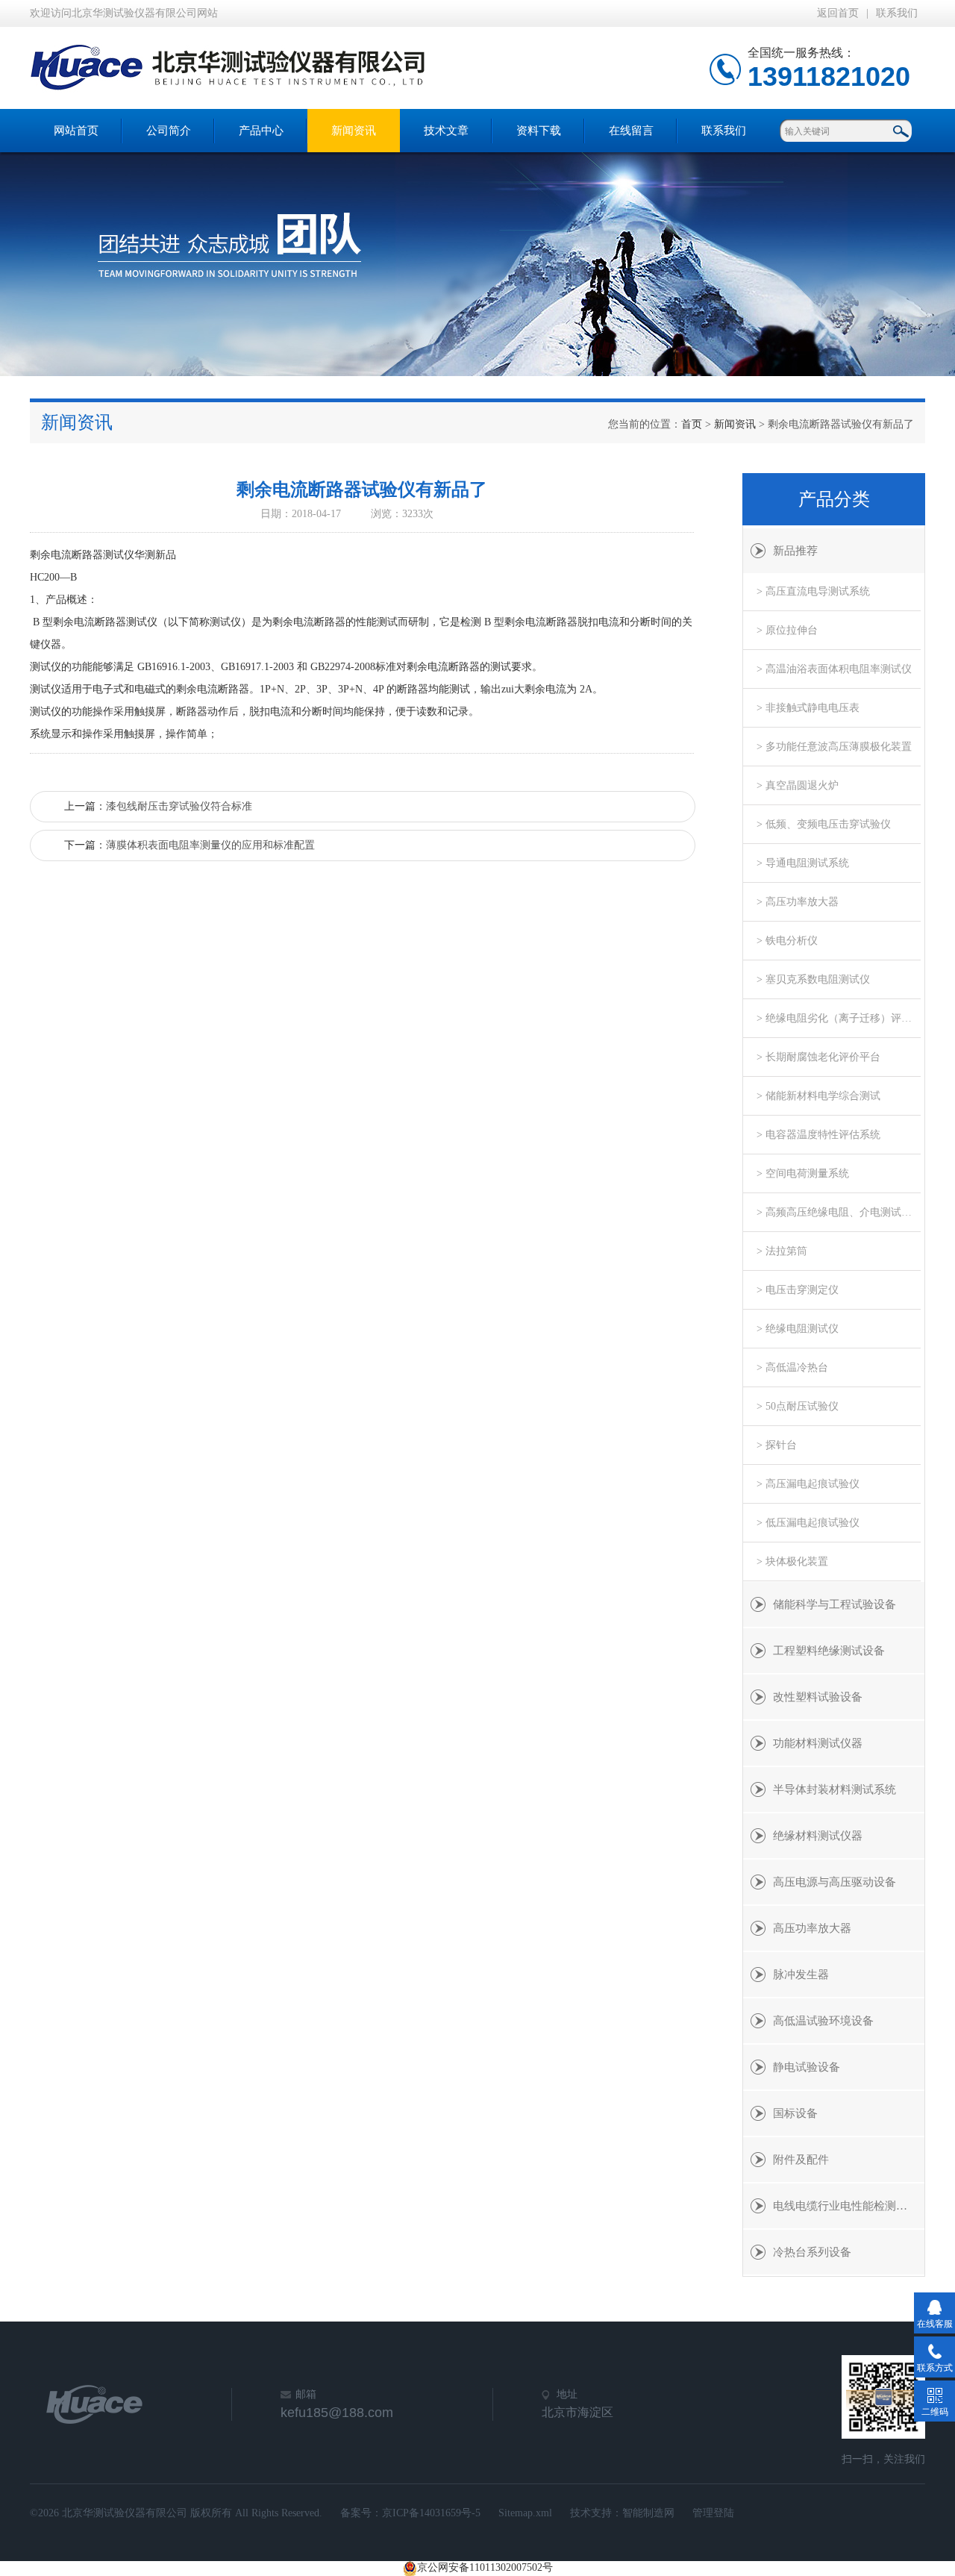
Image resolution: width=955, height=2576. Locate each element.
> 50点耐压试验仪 (798, 1406)
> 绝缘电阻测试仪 (798, 1329)
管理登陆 (713, 2513)
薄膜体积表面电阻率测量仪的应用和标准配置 (210, 845)
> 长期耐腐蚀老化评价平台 (818, 1057)
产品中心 (261, 131)
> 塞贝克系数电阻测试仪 (813, 979)
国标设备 (795, 2113)
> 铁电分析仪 (787, 941)
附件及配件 (801, 2160)
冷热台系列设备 (812, 2252)
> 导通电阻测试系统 (803, 863)
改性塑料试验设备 (818, 1697)
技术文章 (446, 131)
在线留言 (631, 131)
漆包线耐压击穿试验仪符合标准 (179, 806)
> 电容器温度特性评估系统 (818, 1135)
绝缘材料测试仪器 (818, 1836)
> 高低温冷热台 (792, 1367)
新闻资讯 (354, 131)
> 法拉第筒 (782, 1251)
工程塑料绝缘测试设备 (829, 1651)
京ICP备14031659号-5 (431, 2513)
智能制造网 (648, 2513)
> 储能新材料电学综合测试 (818, 1096)
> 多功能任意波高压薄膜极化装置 (834, 747)
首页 (692, 424)
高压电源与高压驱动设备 (835, 1882)
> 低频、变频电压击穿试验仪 (824, 824)
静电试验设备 (807, 2067)
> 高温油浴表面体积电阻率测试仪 (834, 669)
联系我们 (897, 13)
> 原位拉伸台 (787, 630)
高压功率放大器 (812, 1928)
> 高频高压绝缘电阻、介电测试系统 (839, 1212)
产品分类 (834, 499)
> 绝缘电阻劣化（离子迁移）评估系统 (839, 1018)
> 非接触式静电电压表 (808, 708)
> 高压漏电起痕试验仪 (808, 1484)
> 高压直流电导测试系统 (813, 591)
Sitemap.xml (525, 2513)
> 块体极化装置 (792, 1561)
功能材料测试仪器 (818, 1743)
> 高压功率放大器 (798, 902)
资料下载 (539, 131)
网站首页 (76, 131)
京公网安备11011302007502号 (485, 2567)
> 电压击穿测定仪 (798, 1290)
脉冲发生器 (801, 1975)
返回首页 (838, 13)
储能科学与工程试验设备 (835, 1604)
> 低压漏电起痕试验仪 (808, 1523)
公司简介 (169, 131)
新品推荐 (795, 551)
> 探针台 (777, 1445)
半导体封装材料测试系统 (835, 1789)
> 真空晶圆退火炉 (798, 785)
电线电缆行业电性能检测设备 (846, 2206)
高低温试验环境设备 (823, 2021)
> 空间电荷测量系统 (803, 1173)
